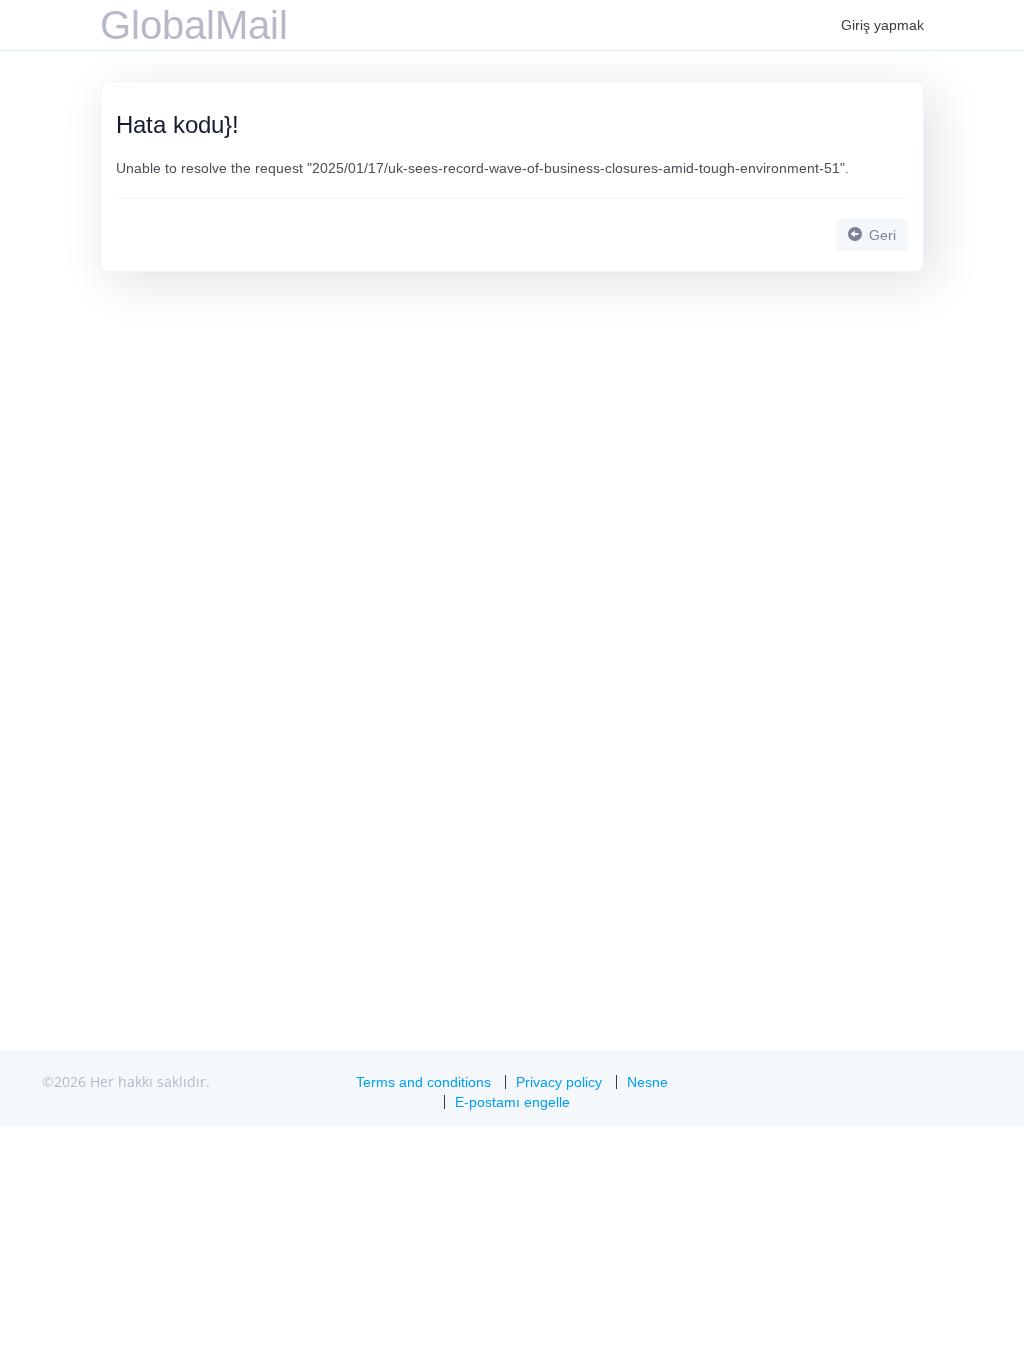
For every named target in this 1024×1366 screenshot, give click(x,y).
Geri (880, 235)
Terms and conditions (423, 1082)
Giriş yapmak (882, 25)
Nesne (647, 1082)
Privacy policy (559, 1082)
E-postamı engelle (512, 1102)
